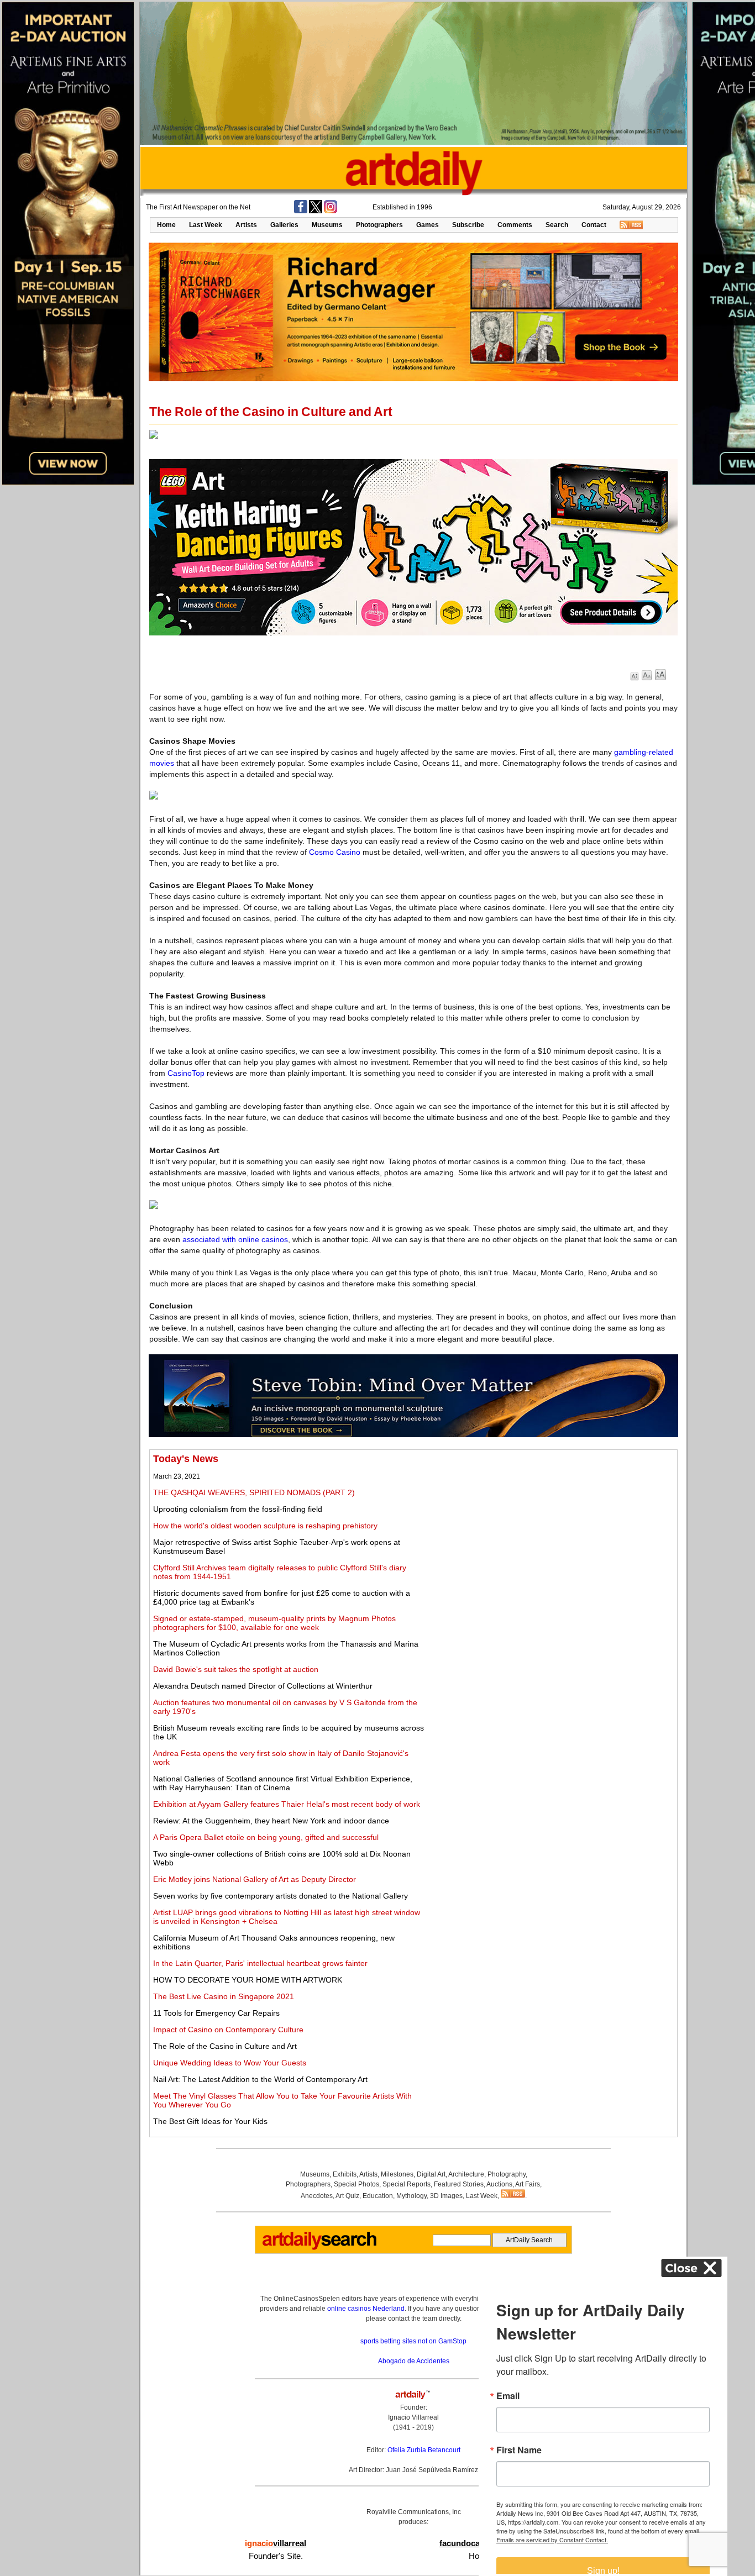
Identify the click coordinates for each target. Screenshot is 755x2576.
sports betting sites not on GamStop (413, 2341)
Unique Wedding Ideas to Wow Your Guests (230, 2063)
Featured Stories (459, 2184)
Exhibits (345, 2174)
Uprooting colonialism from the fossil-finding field (238, 1509)
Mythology (411, 2196)
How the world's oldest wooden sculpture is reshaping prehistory (265, 1526)
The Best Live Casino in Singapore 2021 (224, 1996)
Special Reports (407, 2184)
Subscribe (468, 225)
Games (428, 225)
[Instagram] (331, 211)
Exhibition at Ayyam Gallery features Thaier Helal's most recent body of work (287, 1804)
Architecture (466, 2174)
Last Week (206, 225)
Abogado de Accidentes (414, 2361)
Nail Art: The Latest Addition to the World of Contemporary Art (260, 2079)
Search (557, 225)
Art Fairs (528, 2184)
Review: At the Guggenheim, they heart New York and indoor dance (271, 1821)
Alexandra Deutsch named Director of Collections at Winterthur (263, 1686)
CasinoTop (186, 1073)
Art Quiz (347, 2196)
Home (166, 225)
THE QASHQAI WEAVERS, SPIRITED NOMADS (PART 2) (254, 1492)
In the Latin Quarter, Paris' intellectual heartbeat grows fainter (260, 1963)
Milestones (397, 2174)
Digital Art (431, 2174)
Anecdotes (317, 2196)
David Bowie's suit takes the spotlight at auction (236, 1669)
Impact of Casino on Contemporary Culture (228, 2030)
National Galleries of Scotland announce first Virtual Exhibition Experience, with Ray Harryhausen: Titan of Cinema (283, 1783)
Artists (246, 225)
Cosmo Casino (335, 852)
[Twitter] (316, 211)
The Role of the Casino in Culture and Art (225, 2046)
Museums (327, 225)
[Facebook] (301, 211)
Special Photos (356, 2184)
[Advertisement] (551, 1531)
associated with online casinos (235, 1239)
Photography (507, 2174)
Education (378, 2196)
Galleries (284, 225)
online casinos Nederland (366, 2309)
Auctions (499, 2184)
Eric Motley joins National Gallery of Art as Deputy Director (255, 1879)
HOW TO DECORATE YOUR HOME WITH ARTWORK (248, 1980)
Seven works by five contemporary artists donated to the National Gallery (280, 1896)
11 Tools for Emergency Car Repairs (216, 2013)
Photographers (379, 225)
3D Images (446, 2196)
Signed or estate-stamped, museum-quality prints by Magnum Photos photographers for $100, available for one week (274, 1623)
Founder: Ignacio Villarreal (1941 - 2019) (413, 2417)
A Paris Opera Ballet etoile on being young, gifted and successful (266, 1837)
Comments (515, 225)
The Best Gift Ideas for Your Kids (210, 2121)
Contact (594, 225)
